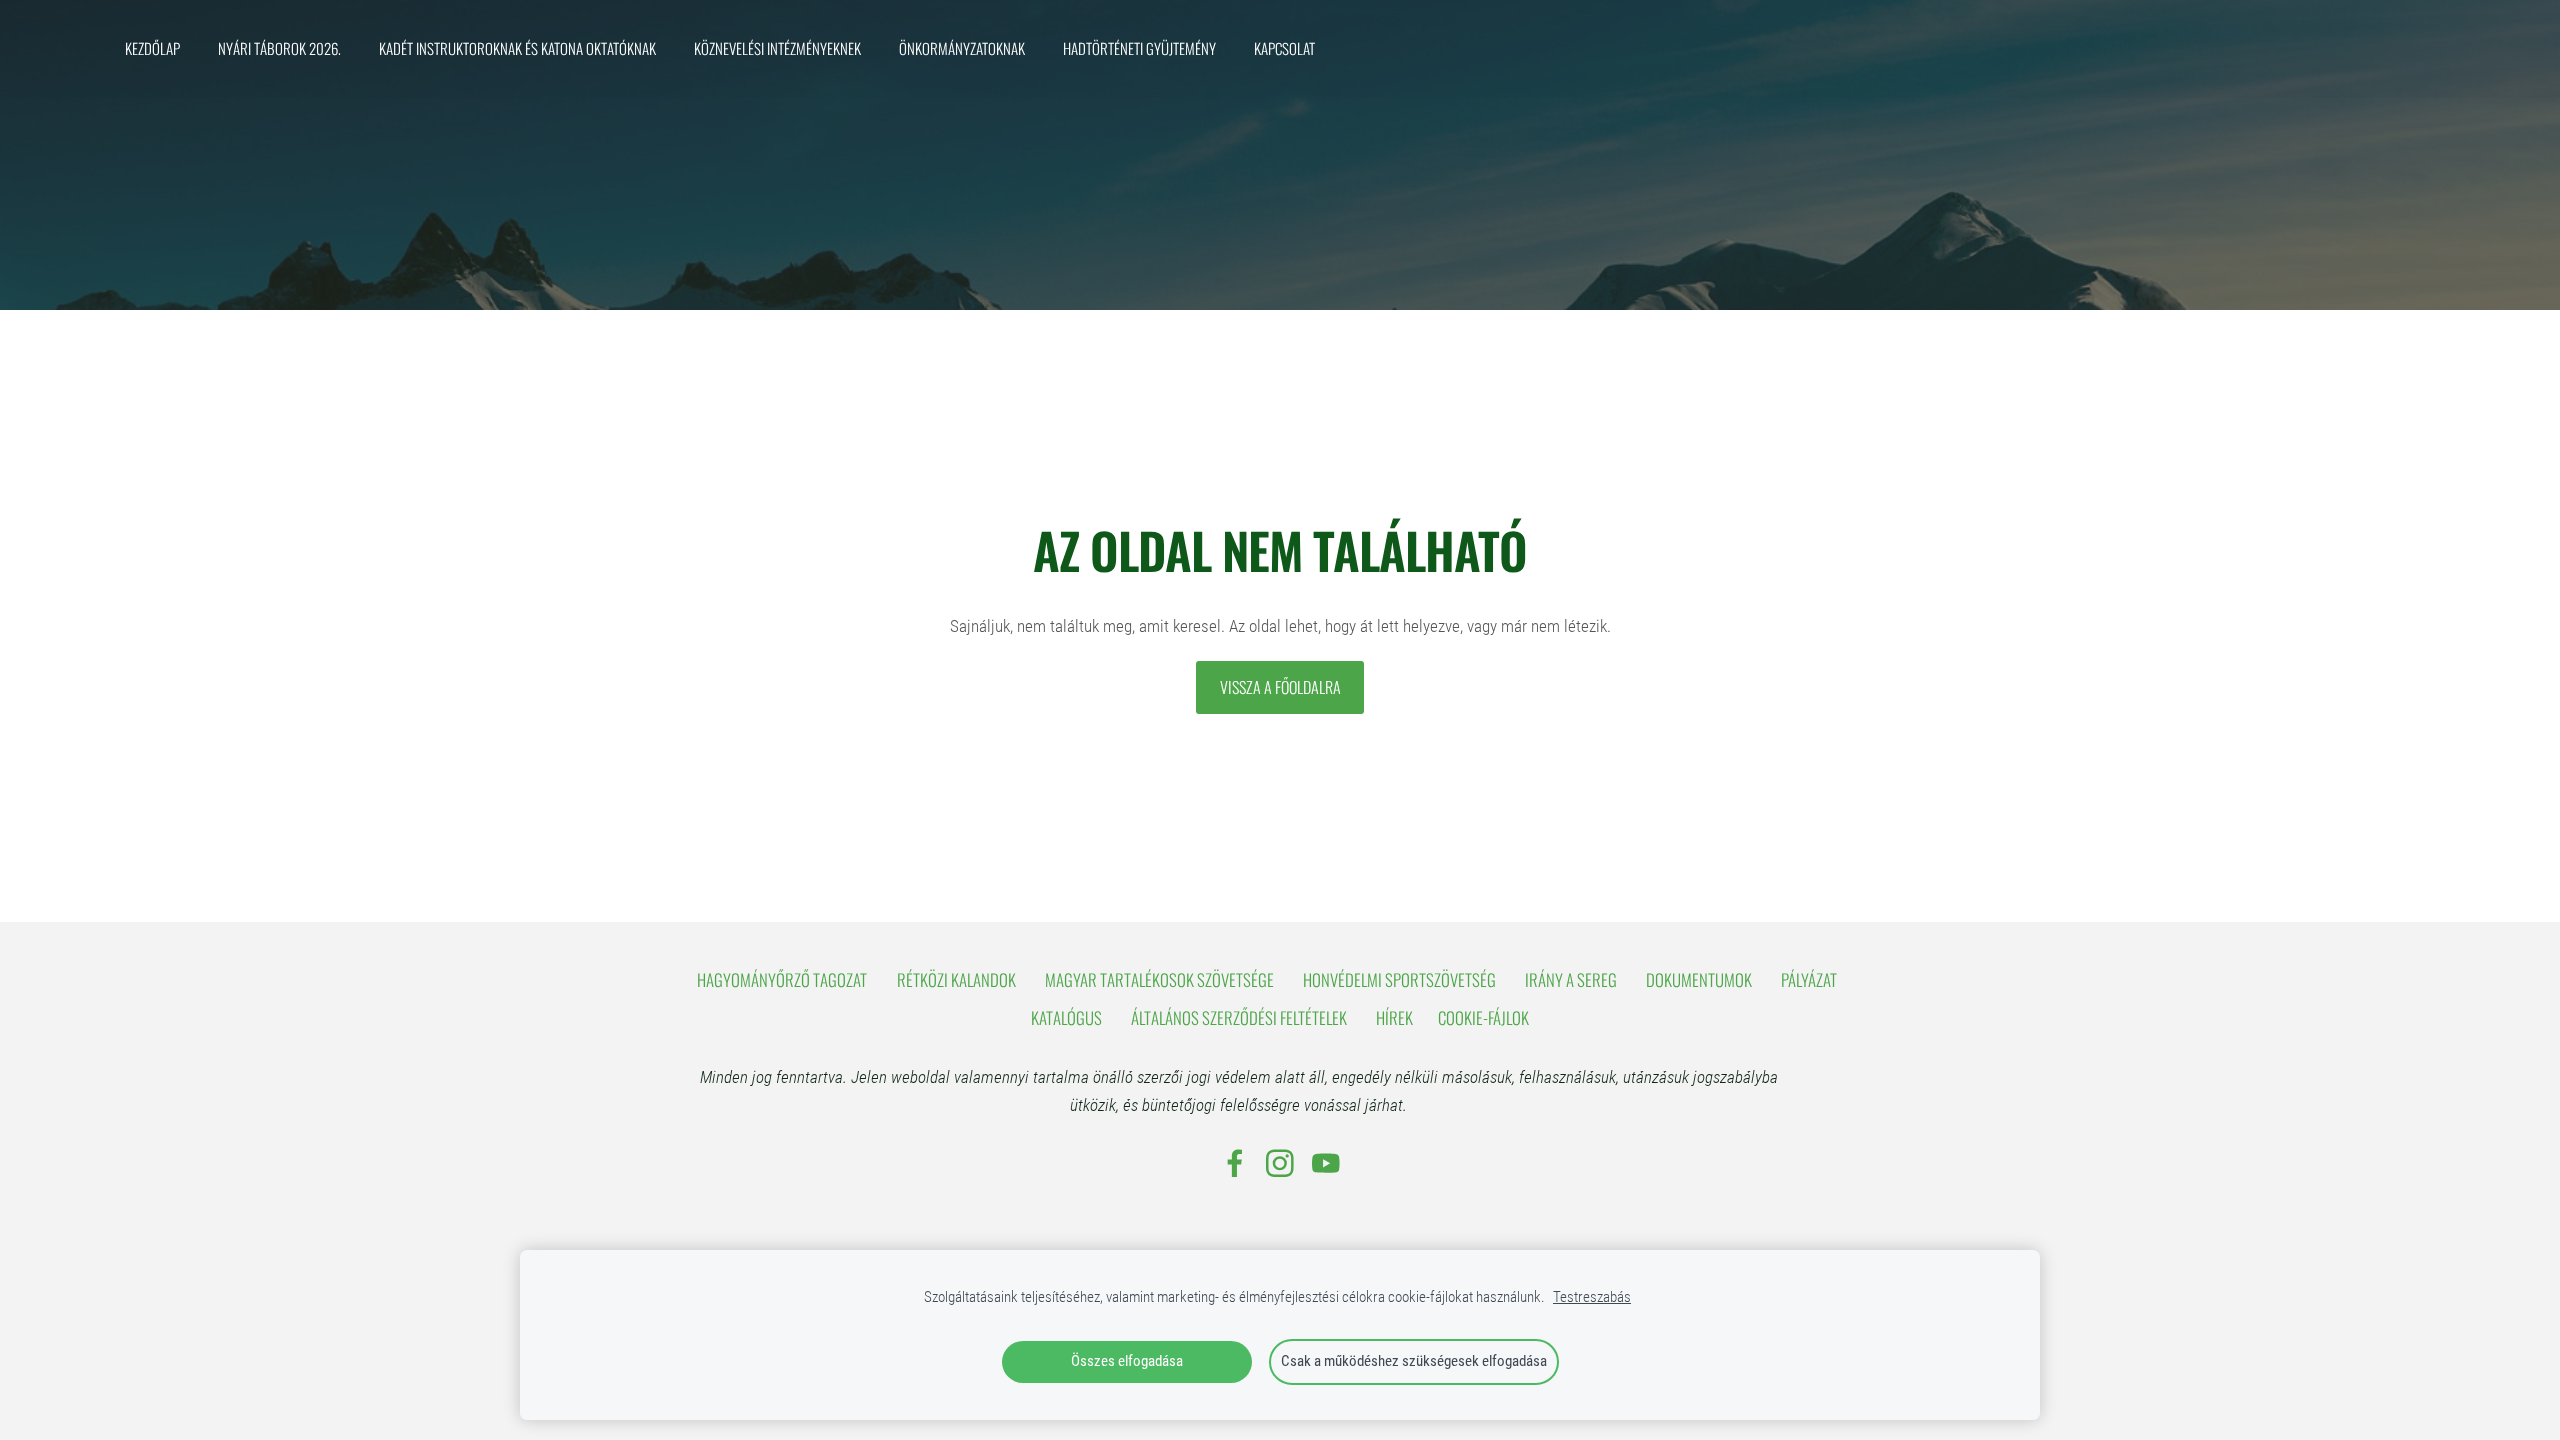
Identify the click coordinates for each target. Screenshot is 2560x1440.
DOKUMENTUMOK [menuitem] (1699, 979)
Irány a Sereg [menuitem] (1571, 979)
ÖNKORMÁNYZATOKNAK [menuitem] (962, 48)
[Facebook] (1235, 1163)
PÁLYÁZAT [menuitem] (1809, 979)
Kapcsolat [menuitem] (1284, 48)
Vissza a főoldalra (1280, 687)
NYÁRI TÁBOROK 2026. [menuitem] (279, 48)
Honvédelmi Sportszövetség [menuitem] (1399, 979)
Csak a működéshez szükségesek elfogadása (1414, 1361)
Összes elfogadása (1127, 1361)
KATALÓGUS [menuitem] (1066, 1017)
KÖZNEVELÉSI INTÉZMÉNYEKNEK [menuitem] (777, 48)
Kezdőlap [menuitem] (152, 48)
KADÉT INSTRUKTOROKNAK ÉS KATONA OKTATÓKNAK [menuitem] (517, 48)
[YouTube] (1326, 1163)
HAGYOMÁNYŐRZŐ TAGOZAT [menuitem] (782, 979)
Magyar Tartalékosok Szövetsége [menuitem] (1159, 979)
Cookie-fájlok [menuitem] (1483, 1017)
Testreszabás (1592, 1297)
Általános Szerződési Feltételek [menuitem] (1239, 1017)
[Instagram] (1280, 1163)
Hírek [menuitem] (1394, 1017)
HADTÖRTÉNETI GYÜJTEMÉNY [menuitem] (1139, 48)
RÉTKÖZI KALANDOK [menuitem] (956, 979)
